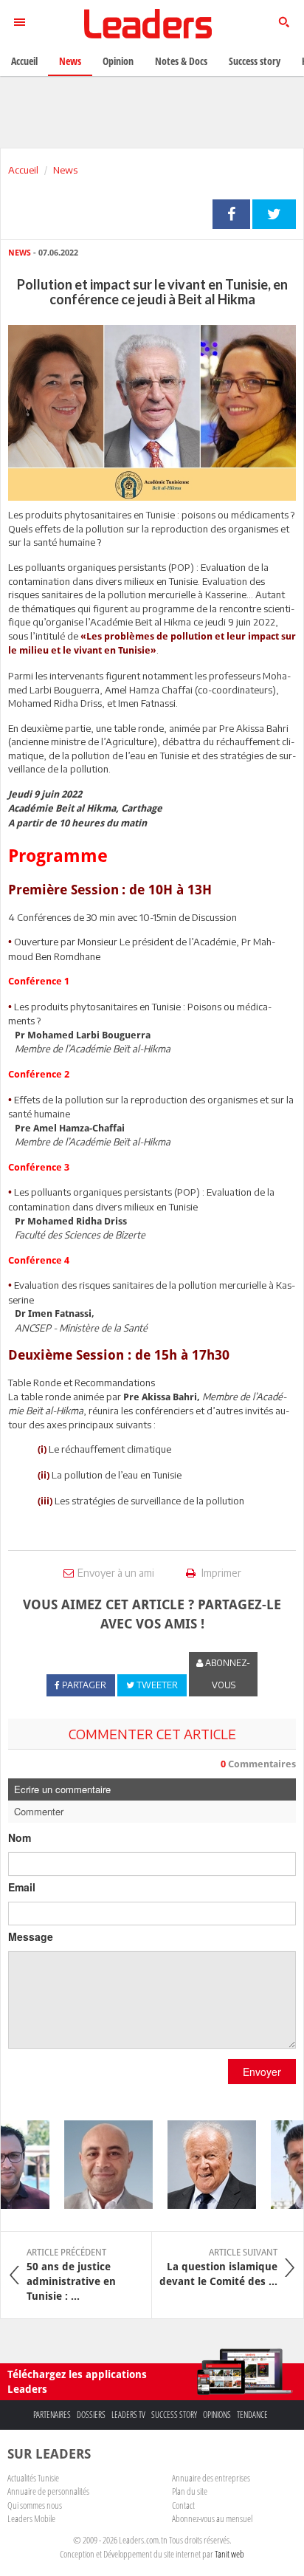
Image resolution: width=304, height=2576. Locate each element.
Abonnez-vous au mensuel (212, 2518)
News (65, 170)
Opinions (217, 2415)
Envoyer (262, 2072)
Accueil (23, 170)
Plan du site (190, 2491)
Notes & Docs (181, 61)
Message (31, 1936)
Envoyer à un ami (116, 1573)
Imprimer (220, 1573)
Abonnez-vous (227, 1674)
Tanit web (229, 2554)
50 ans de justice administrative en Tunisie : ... (71, 2275)
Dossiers (91, 2415)
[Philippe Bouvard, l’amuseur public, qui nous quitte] (203, 2165)
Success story (174, 2415)
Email (22, 1887)
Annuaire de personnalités (48, 2491)
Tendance (252, 2415)
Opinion (118, 61)
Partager (231, 214)
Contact (183, 2505)
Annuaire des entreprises (211, 2478)
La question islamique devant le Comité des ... (218, 2267)
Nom (20, 1837)
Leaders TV (128, 2415)
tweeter (274, 214)
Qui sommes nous (35, 2505)
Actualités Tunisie (33, 2478)
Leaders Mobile (31, 2518)
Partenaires (52, 2415)
